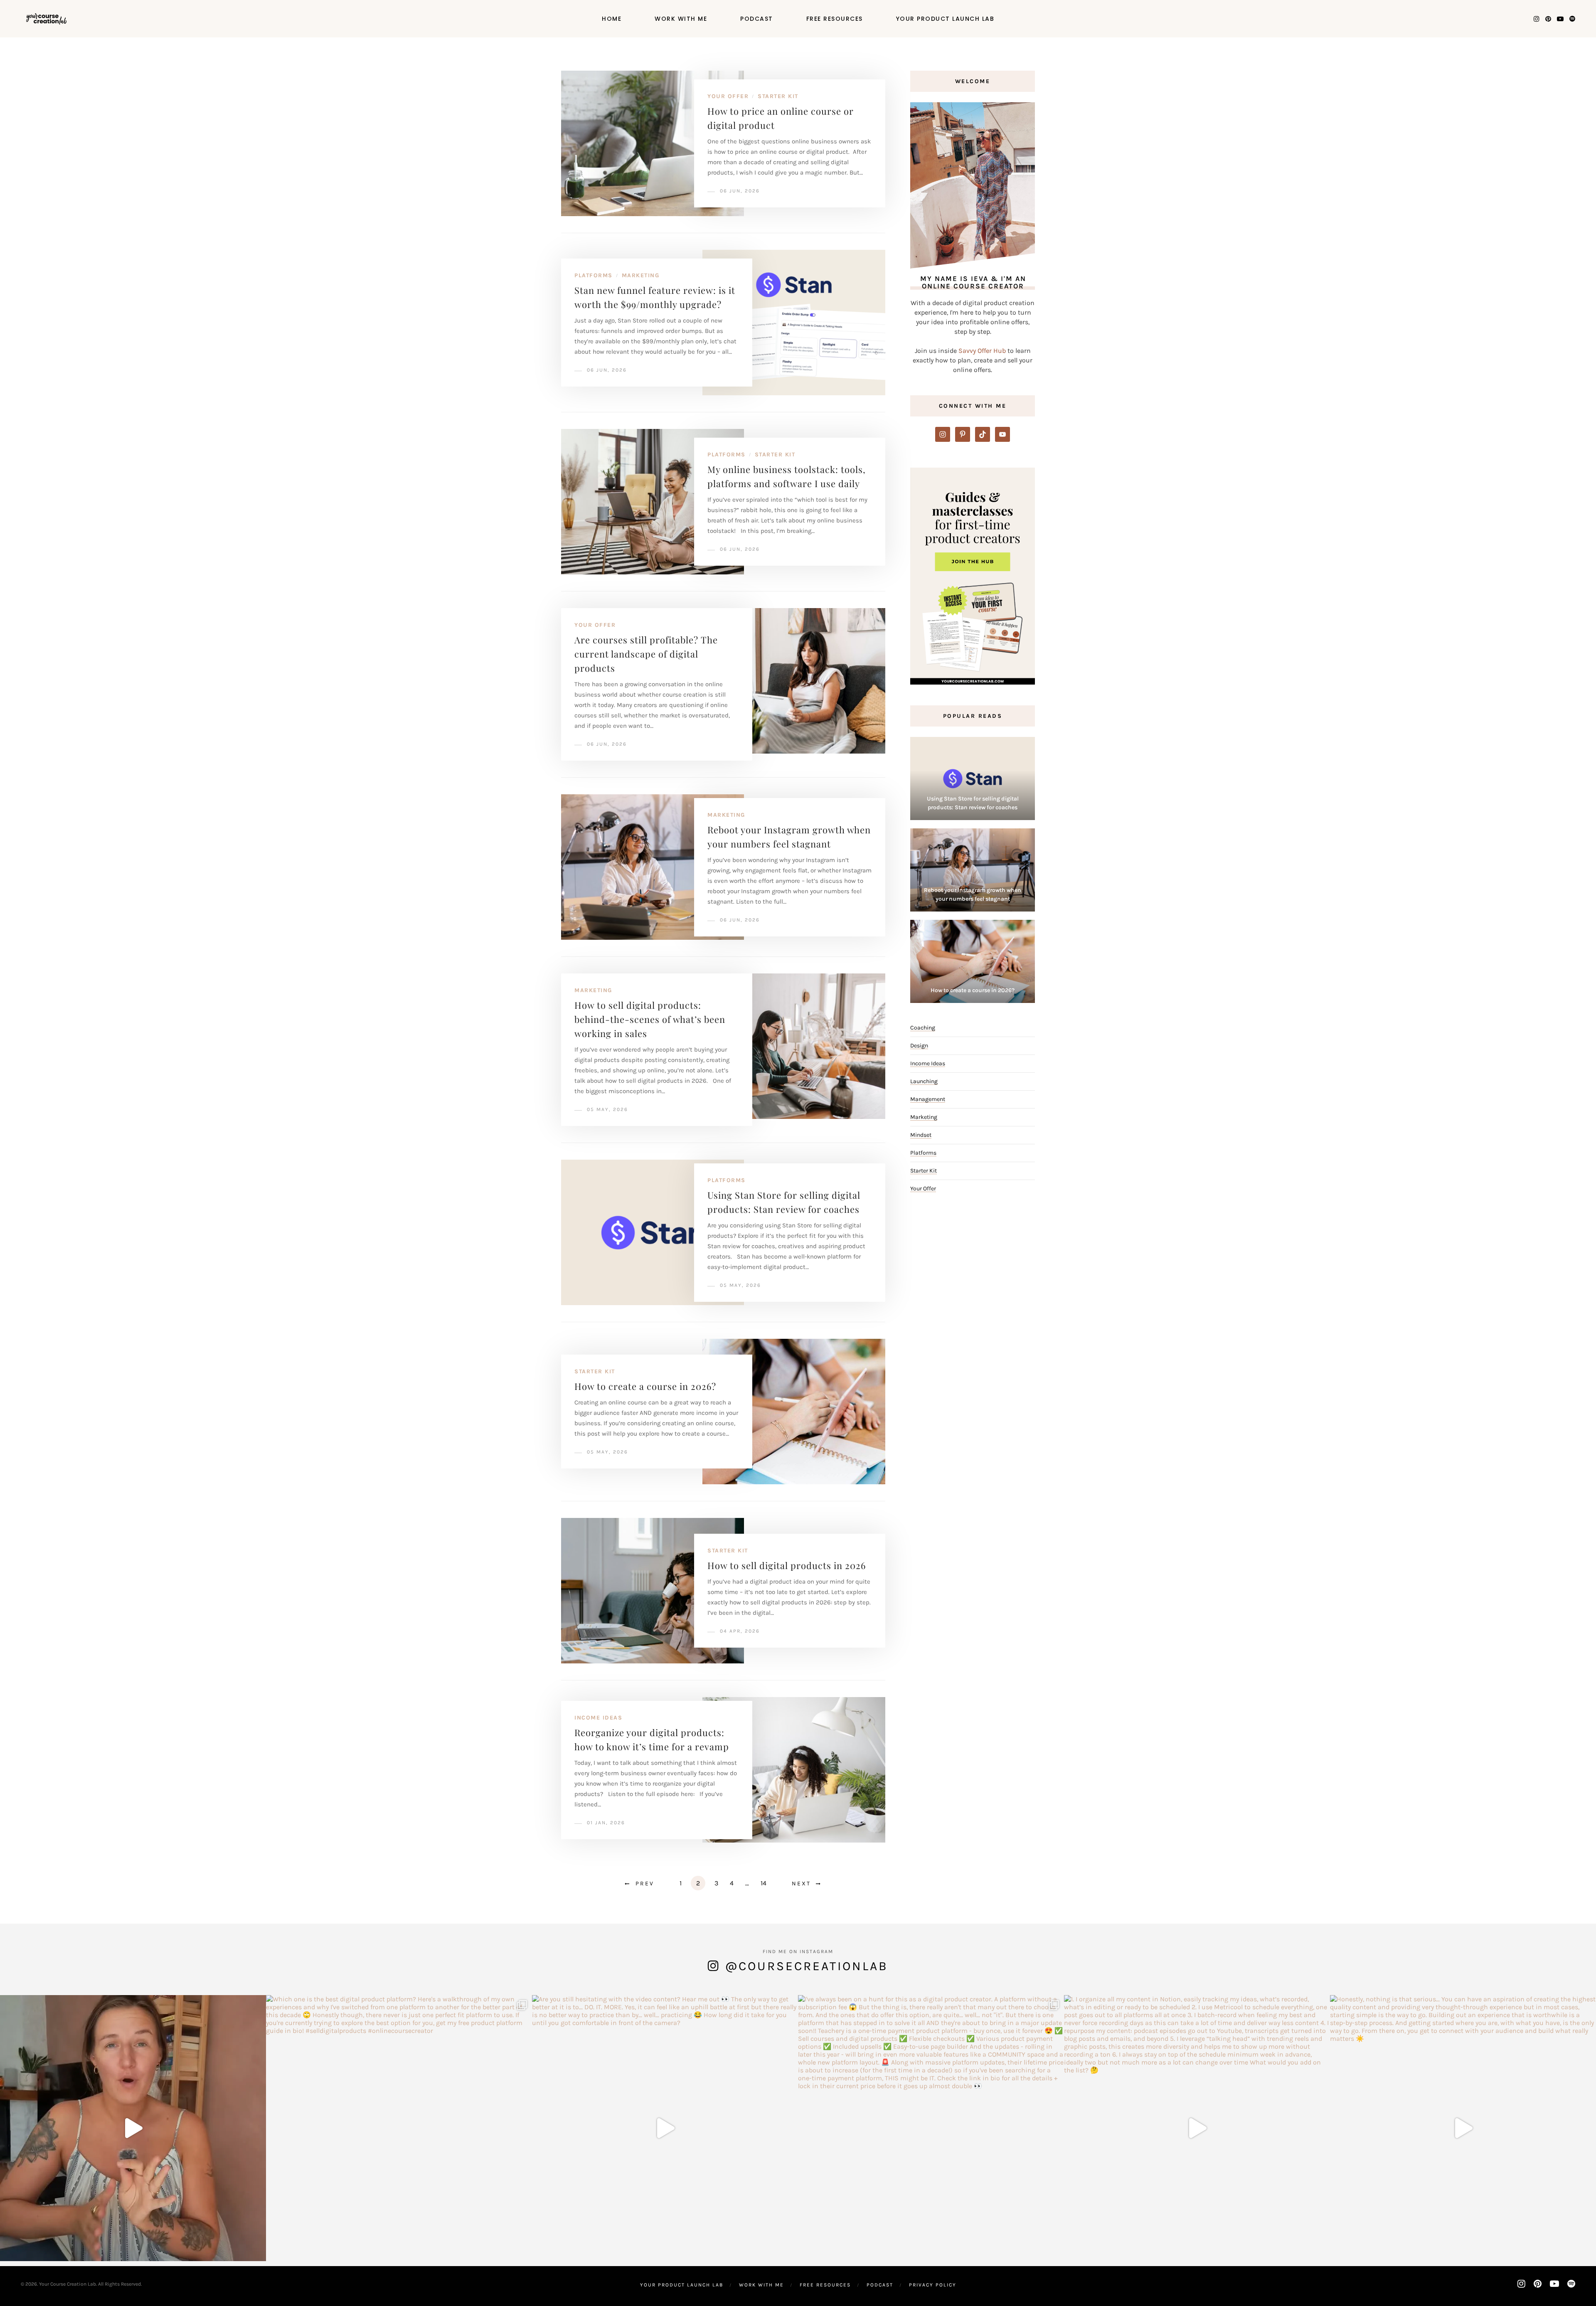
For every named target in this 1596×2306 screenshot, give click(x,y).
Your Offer (728, 96)
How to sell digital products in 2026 (787, 1565)
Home (612, 19)
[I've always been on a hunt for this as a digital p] (931, 2128)
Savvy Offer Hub (982, 351)
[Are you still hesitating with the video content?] (665, 2128)
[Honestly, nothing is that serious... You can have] (1463, 2128)
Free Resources (835, 19)
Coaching (923, 1028)
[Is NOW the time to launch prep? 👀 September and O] (133, 2128)
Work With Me (681, 19)
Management (928, 1099)
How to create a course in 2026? (645, 1386)
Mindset (921, 1135)
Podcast (757, 19)
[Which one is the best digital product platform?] (399, 2128)
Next (801, 1883)
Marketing (641, 275)
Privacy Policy (933, 2285)
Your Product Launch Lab (945, 19)
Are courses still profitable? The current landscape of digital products (646, 654)
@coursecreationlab (807, 1966)
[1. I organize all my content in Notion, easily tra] (1197, 2128)
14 (764, 1883)
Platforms (594, 275)
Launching (924, 1081)
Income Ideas (598, 1718)
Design (919, 1046)
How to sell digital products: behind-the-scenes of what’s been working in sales (650, 1019)
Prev (645, 1883)
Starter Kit (778, 96)
